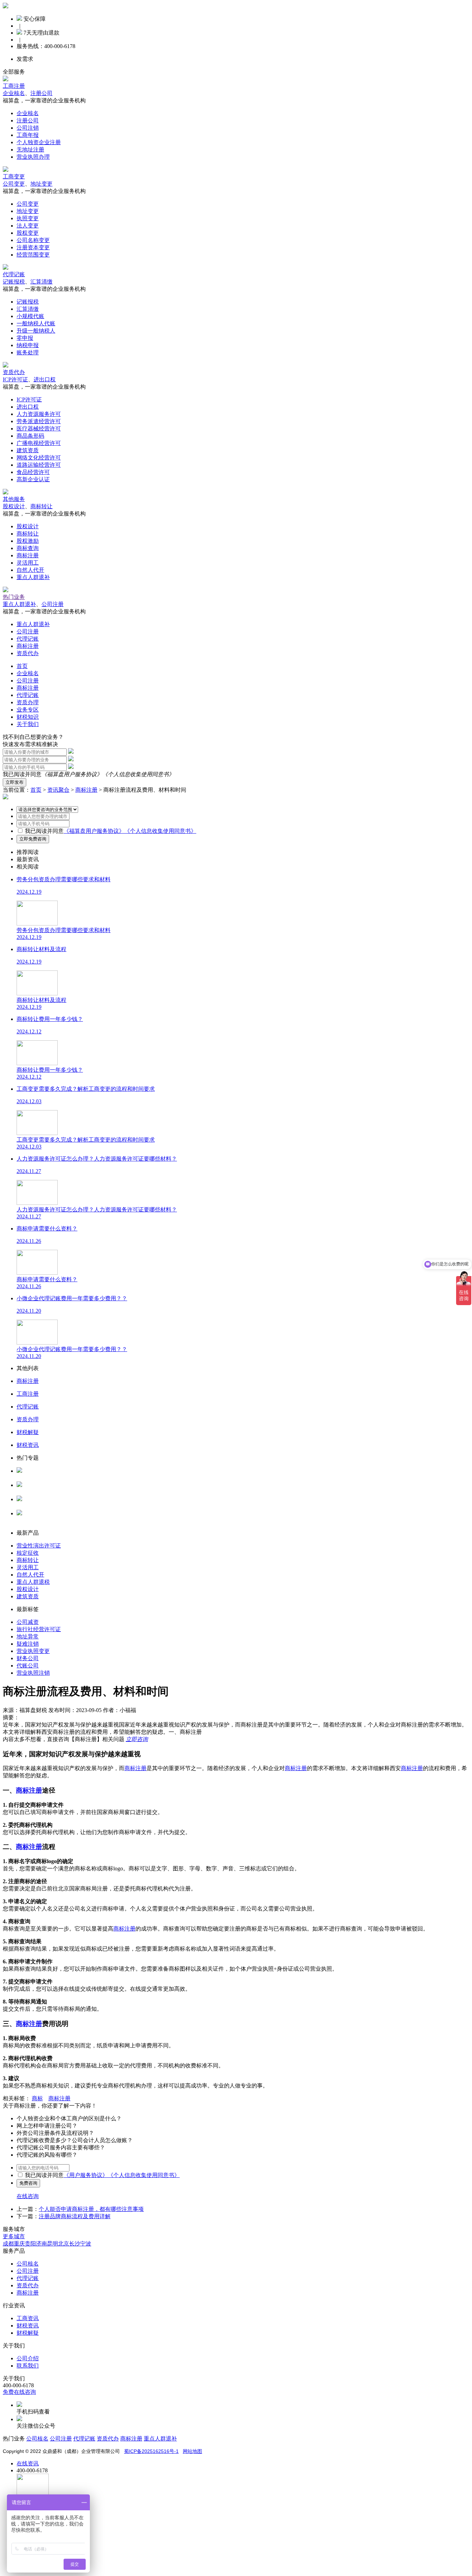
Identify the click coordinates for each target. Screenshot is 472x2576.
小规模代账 (30, 316)
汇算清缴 (41, 282)
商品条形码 (30, 436)
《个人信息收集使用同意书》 (138, 774)
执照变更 (28, 218)
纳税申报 (28, 345)
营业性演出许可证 (39, 1546)
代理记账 (14, 274)
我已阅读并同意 (44, 831)
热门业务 (14, 597)
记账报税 (14, 282)
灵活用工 (28, 563)
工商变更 (14, 176)
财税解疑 (28, 2333)
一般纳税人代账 (36, 323)
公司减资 (28, 1622)
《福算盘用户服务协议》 (72, 774)
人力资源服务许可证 (41, 1477)
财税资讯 (28, 2326)
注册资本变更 (33, 247)
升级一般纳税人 (36, 331)
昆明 (53, 2244)
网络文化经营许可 (39, 458)
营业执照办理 (33, 157)
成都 (8, 2244)
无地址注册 (30, 150)
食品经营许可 (33, 472)
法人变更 (28, 226)
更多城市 (14, 2236)
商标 (37, 2098)
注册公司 (41, 93)
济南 (41, 2244)
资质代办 (14, 372)
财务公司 (28, 1658)
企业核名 (14, 93)
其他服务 (14, 499)
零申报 (25, 338)
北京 (64, 2244)
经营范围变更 (33, 255)
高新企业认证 (33, 479)
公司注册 (53, 604)
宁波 (86, 2244)
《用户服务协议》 (86, 2175)
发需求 (25, 59)
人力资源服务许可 (39, 414)
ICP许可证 (15, 379)
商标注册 (28, 555)
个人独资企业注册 (39, 142)
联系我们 (28, 2366)
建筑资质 (28, 450)
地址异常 (28, 1636)
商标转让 (41, 506)
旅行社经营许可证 (39, 1629)
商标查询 (28, 548)
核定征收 (28, 1553)
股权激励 (28, 541)
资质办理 (28, 702)
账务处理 (28, 352)
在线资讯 (28, 2463)
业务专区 (28, 710)
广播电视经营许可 (39, 443)
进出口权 (45, 379)
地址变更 (41, 184)
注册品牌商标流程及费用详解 (75, 2216)
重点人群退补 (33, 577)
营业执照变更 (33, 1651)
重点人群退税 (33, 1582)
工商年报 (28, 135)
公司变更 (14, 184)
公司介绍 (28, 2358)
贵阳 (30, 2244)
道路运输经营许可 (39, 465)
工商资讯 (28, 2318)
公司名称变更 (33, 240)
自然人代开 (30, 570)
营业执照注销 (33, 1673)
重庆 (19, 2244)
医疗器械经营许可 (39, 429)
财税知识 (28, 717)
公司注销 (28, 128)
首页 (22, 666)
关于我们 (28, 724)
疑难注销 (28, 1644)
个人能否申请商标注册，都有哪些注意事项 (91, 2209)
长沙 (75, 2244)
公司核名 (28, 1492)
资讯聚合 (58, 790)
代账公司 (28, 1666)
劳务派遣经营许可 (39, 421)
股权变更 (28, 233)
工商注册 (14, 86)
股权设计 (14, 506)
